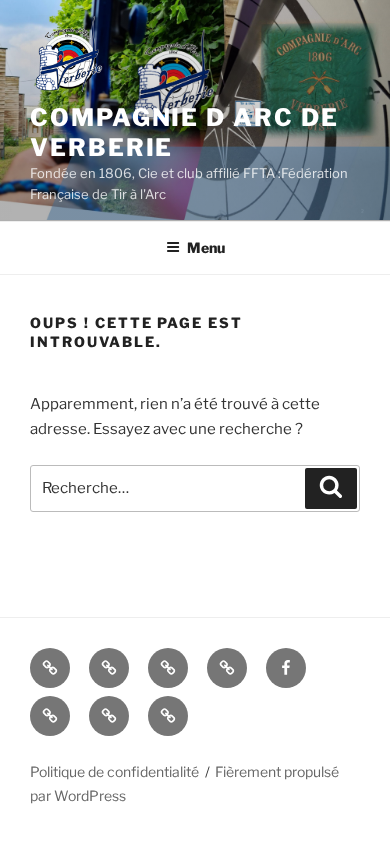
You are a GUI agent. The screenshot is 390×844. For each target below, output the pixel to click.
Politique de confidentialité (114, 771)
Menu (206, 247)
